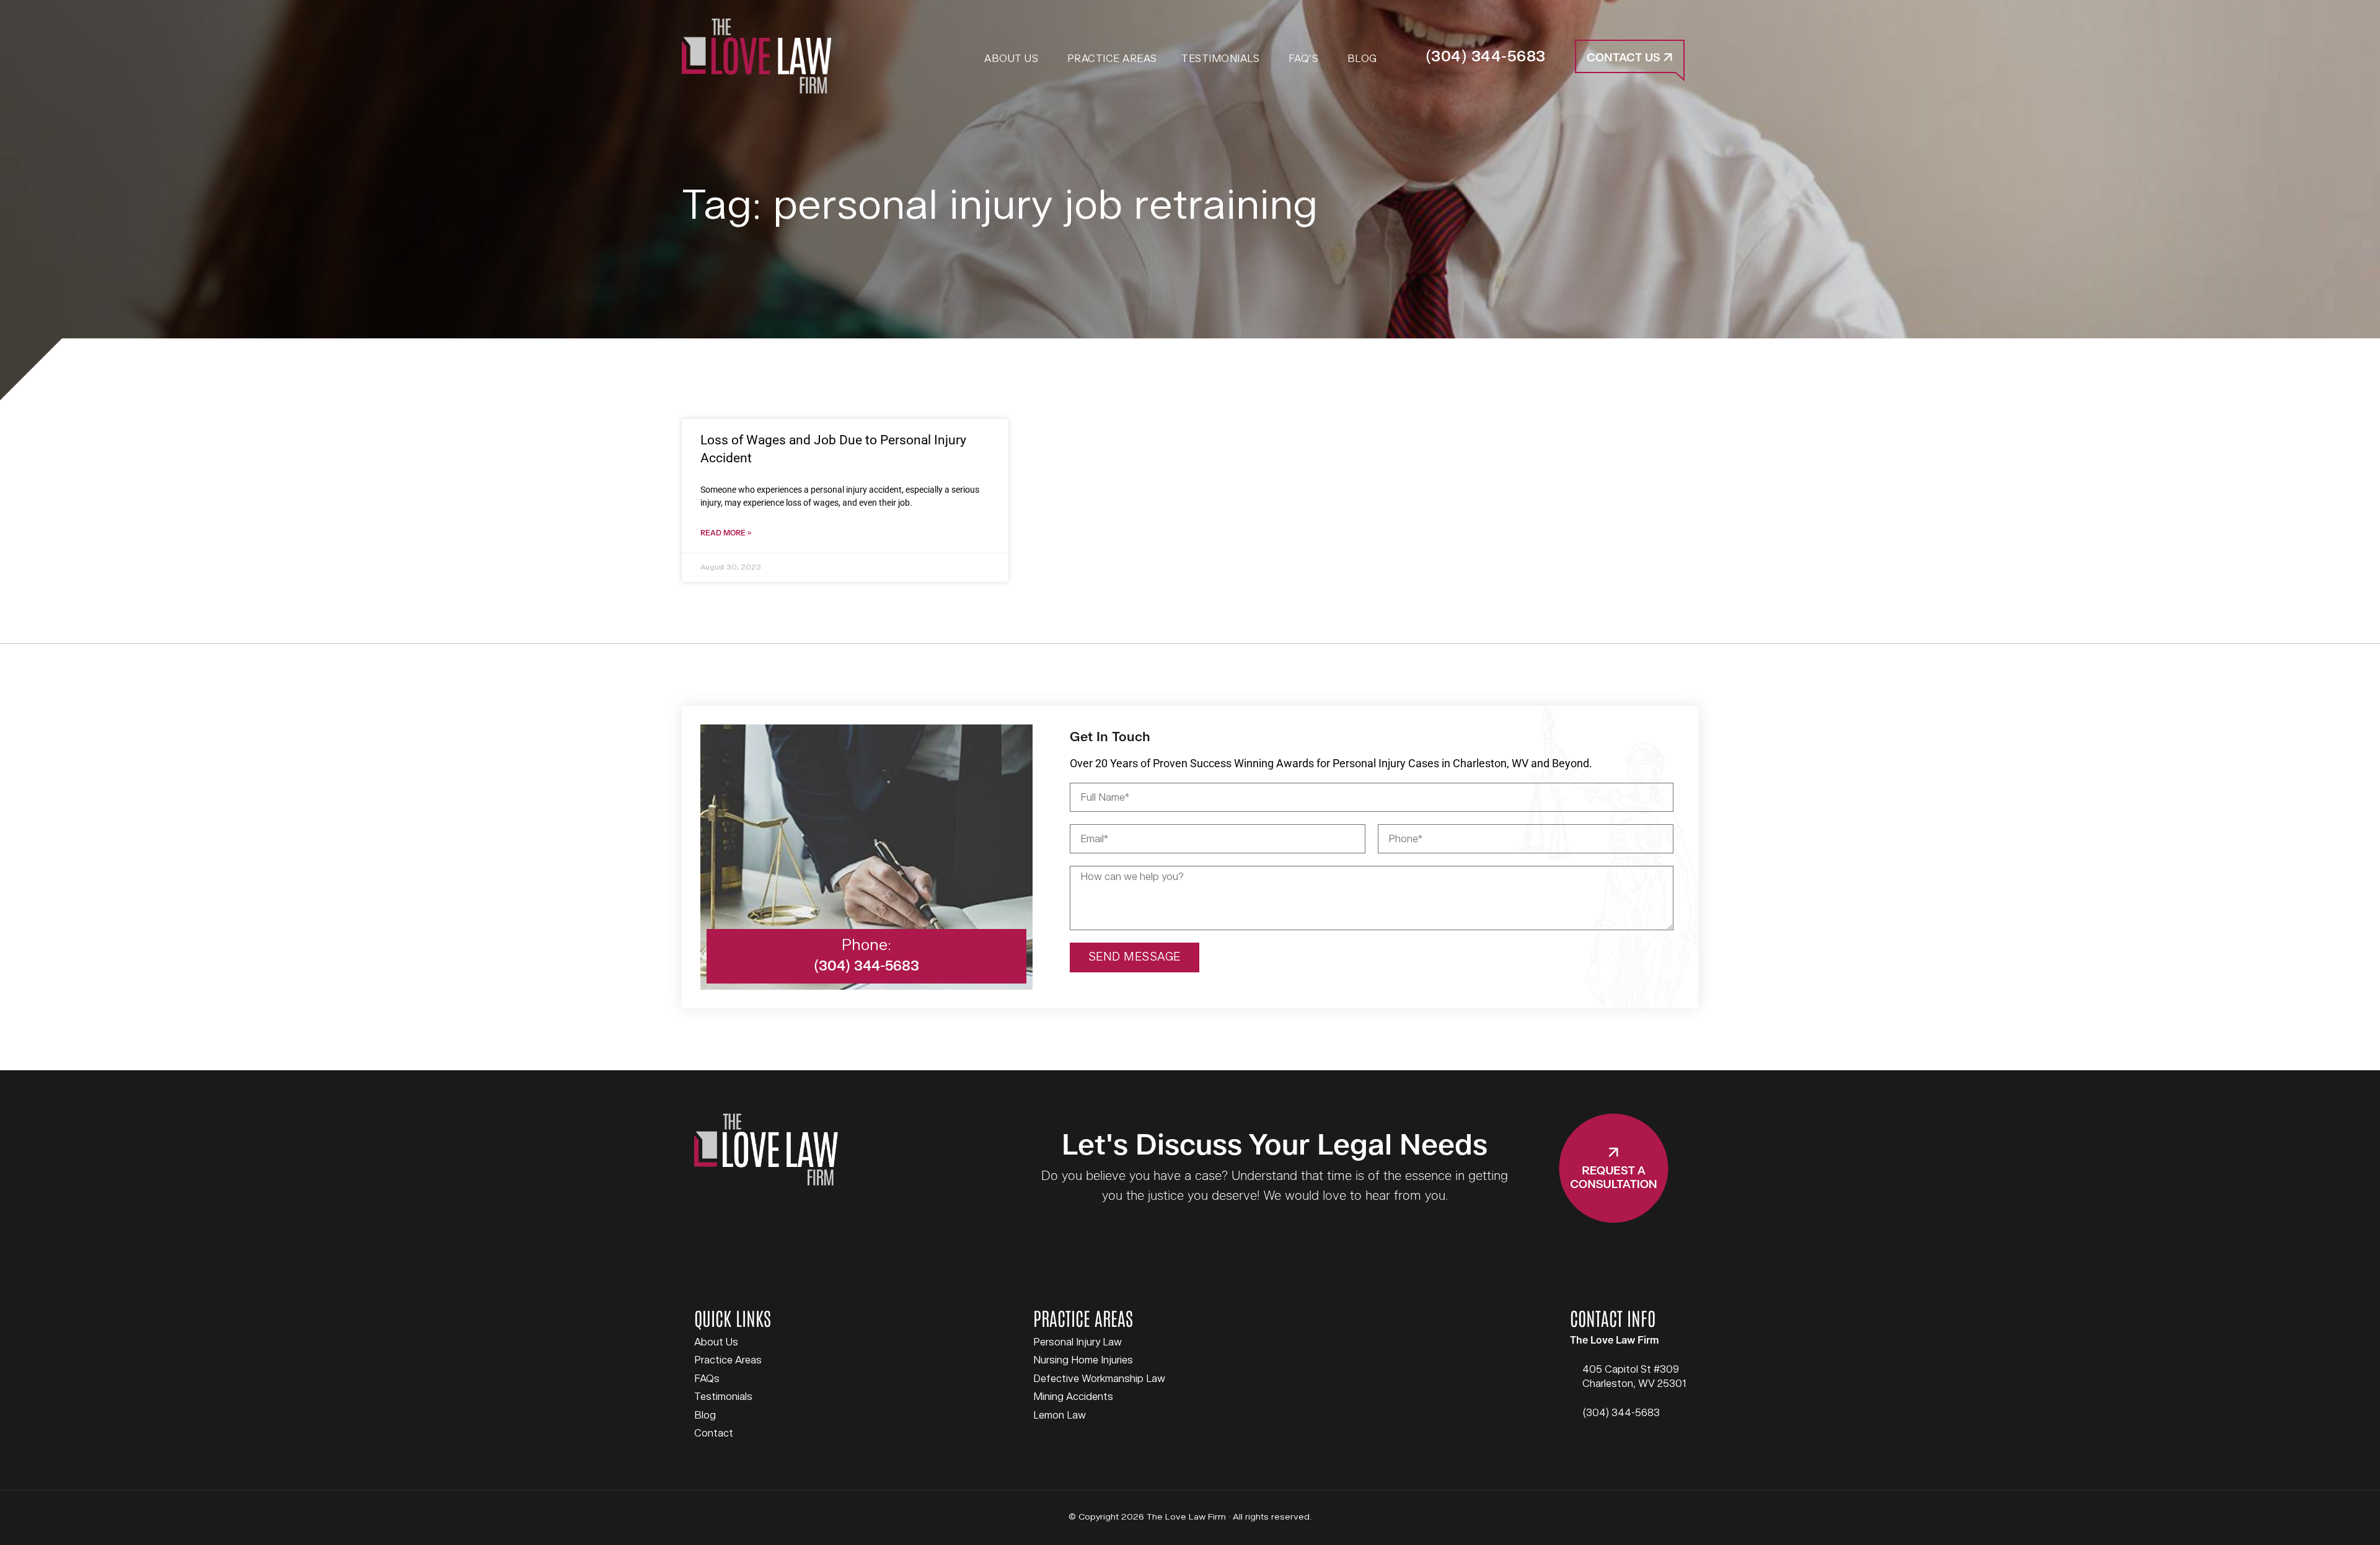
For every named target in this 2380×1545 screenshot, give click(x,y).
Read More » (726, 533)
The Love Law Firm (756, 56)
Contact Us (1625, 58)
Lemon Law (1060, 1415)
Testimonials (723, 1397)
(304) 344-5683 (1486, 57)
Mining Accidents (1073, 1397)
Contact (714, 1433)
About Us (716, 1342)
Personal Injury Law (1078, 1342)
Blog (705, 1415)
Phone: (866, 945)
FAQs (707, 1379)
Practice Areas (728, 1360)
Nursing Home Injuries (1083, 1360)
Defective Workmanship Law (1099, 1379)
